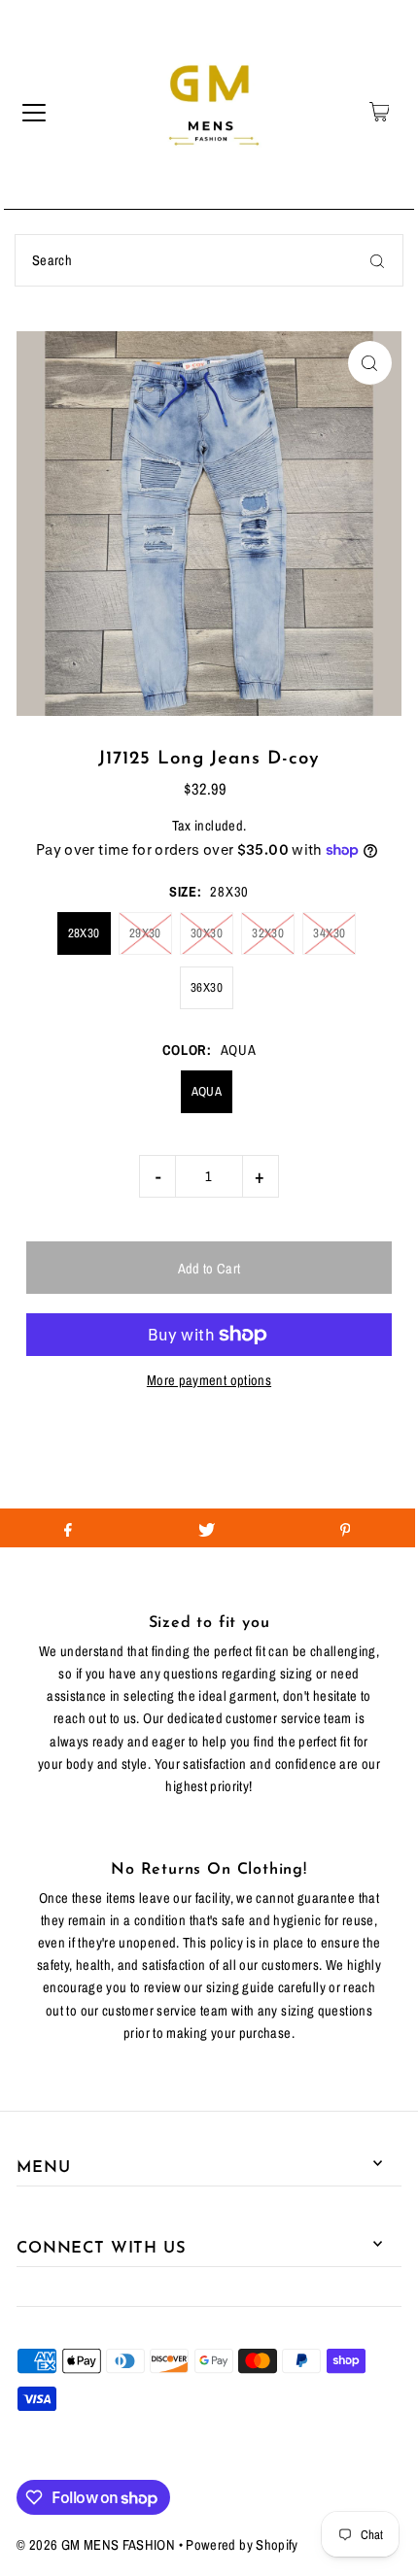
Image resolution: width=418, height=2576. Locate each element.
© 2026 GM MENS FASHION (96, 2545)
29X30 (145, 933)
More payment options (209, 1380)
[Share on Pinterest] (345, 1528)
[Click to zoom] (370, 363)
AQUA (207, 1091)
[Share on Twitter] (207, 1528)
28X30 (84, 933)
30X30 (207, 933)
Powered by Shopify (242, 2545)
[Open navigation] (34, 112)
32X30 (268, 933)
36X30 (207, 987)
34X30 (329, 933)
